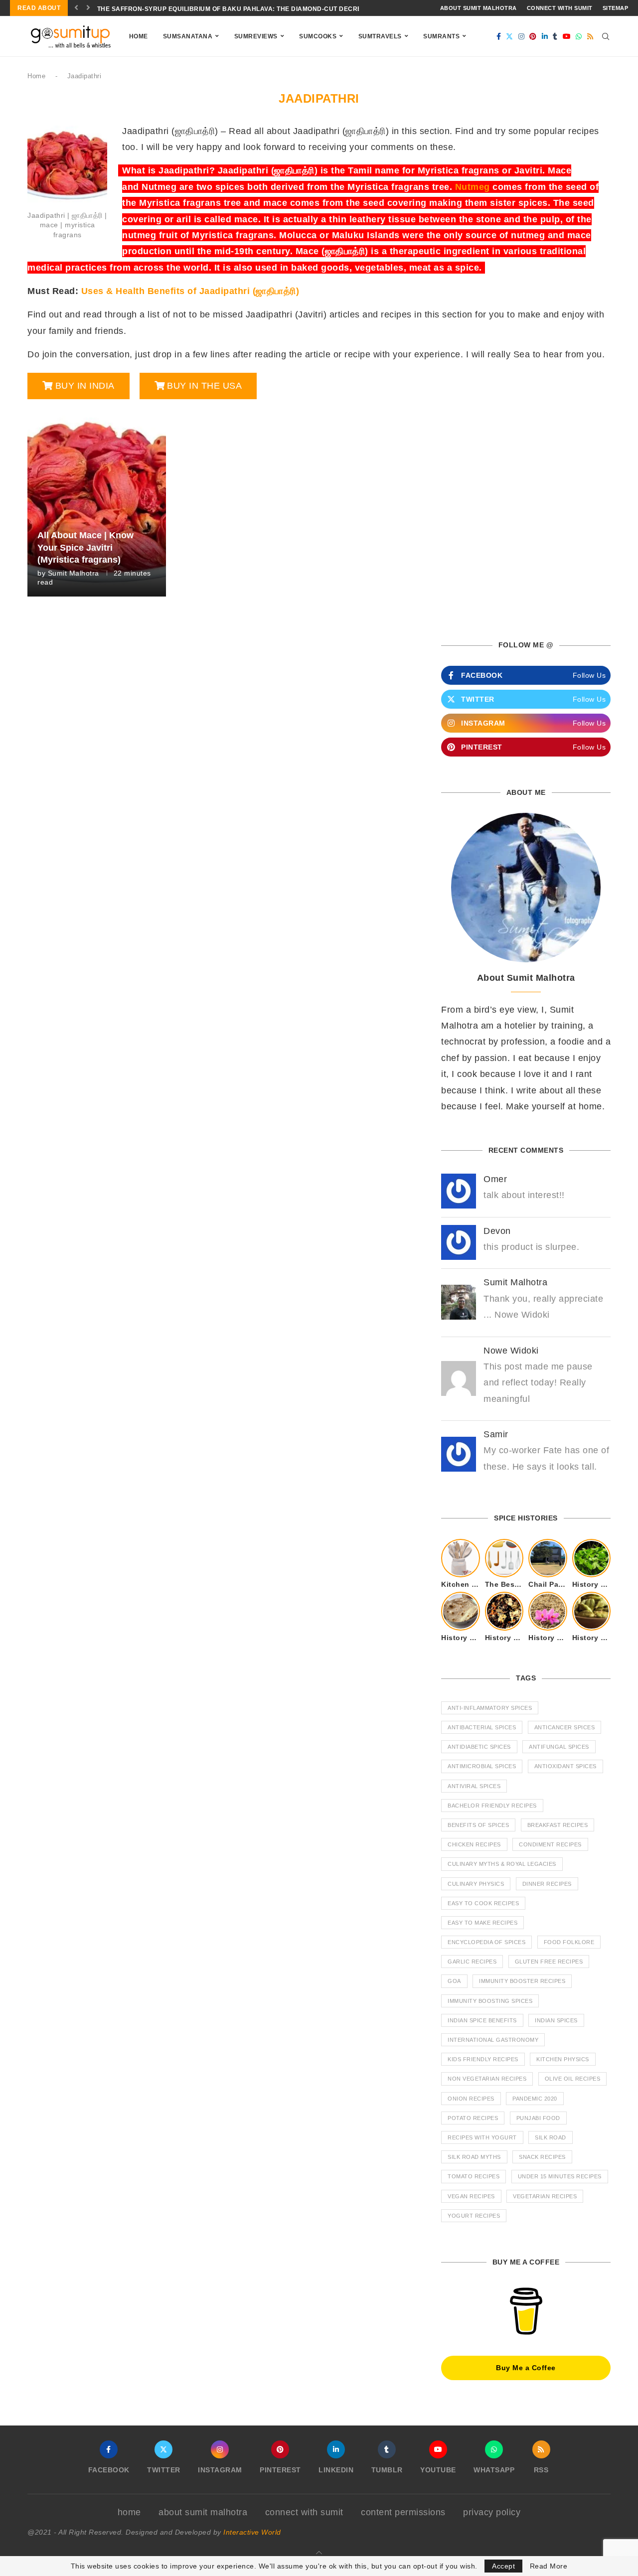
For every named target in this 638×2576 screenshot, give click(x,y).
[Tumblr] (555, 36)
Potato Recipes (473, 2118)
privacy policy (492, 2512)
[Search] (606, 36)
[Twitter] (510, 36)
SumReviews (256, 36)
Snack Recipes (542, 2157)
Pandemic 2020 (535, 2099)
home (129, 2512)
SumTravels (380, 36)
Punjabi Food (538, 2118)
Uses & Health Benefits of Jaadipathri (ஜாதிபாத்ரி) (190, 291)
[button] (77, 8)
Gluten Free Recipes (549, 1962)
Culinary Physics (476, 1884)
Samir (496, 1434)
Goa (454, 1981)
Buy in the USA (204, 386)
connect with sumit (560, 8)
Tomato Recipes (474, 2176)
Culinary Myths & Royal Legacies (502, 1864)
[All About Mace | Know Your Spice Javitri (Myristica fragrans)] (97, 503)
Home (139, 36)
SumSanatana (188, 36)
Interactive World (252, 2532)
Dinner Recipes (547, 1884)
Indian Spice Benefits (482, 2020)
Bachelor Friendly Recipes (492, 1806)
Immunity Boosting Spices (490, 2001)
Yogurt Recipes (474, 2216)
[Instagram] (522, 36)
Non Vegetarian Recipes (487, 2079)
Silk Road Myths (474, 2157)
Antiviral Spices (474, 1786)
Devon (497, 1231)
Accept (503, 2566)
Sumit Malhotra (74, 573)
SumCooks (318, 36)
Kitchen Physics (563, 2059)
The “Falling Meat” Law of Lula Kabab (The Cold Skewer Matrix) (213, 9)
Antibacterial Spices (482, 1727)
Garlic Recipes (472, 1962)
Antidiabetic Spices (479, 1747)
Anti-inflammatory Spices (490, 1708)
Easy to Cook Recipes (483, 1903)
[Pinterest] (533, 36)
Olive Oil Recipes (573, 2079)
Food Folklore (569, 1942)
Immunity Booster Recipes (522, 1981)
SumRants (441, 36)
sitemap (616, 8)
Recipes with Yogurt (482, 2137)
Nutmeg (473, 187)
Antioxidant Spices (565, 1766)
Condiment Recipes (550, 1844)
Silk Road (551, 2137)
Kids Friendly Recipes (483, 2059)
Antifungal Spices (559, 1747)
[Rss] (590, 36)
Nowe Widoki (511, 1351)
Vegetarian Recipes (545, 2196)
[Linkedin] (545, 36)
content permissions (403, 2512)
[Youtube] (567, 36)
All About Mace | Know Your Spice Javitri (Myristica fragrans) (85, 547)
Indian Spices (556, 2020)
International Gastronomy (493, 2040)
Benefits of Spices (478, 1825)
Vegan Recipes (471, 2196)
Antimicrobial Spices (482, 1766)
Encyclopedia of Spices (486, 1942)
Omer (495, 1179)
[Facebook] (499, 36)
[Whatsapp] (579, 36)
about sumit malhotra (478, 8)
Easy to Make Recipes (482, 1923)
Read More (549, 2566)
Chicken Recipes (474, 1844)
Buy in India (85, 386)
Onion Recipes (471, 2099)
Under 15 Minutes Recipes (560, 2176)
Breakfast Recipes (558, 1825)
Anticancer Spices (565, 1727)
